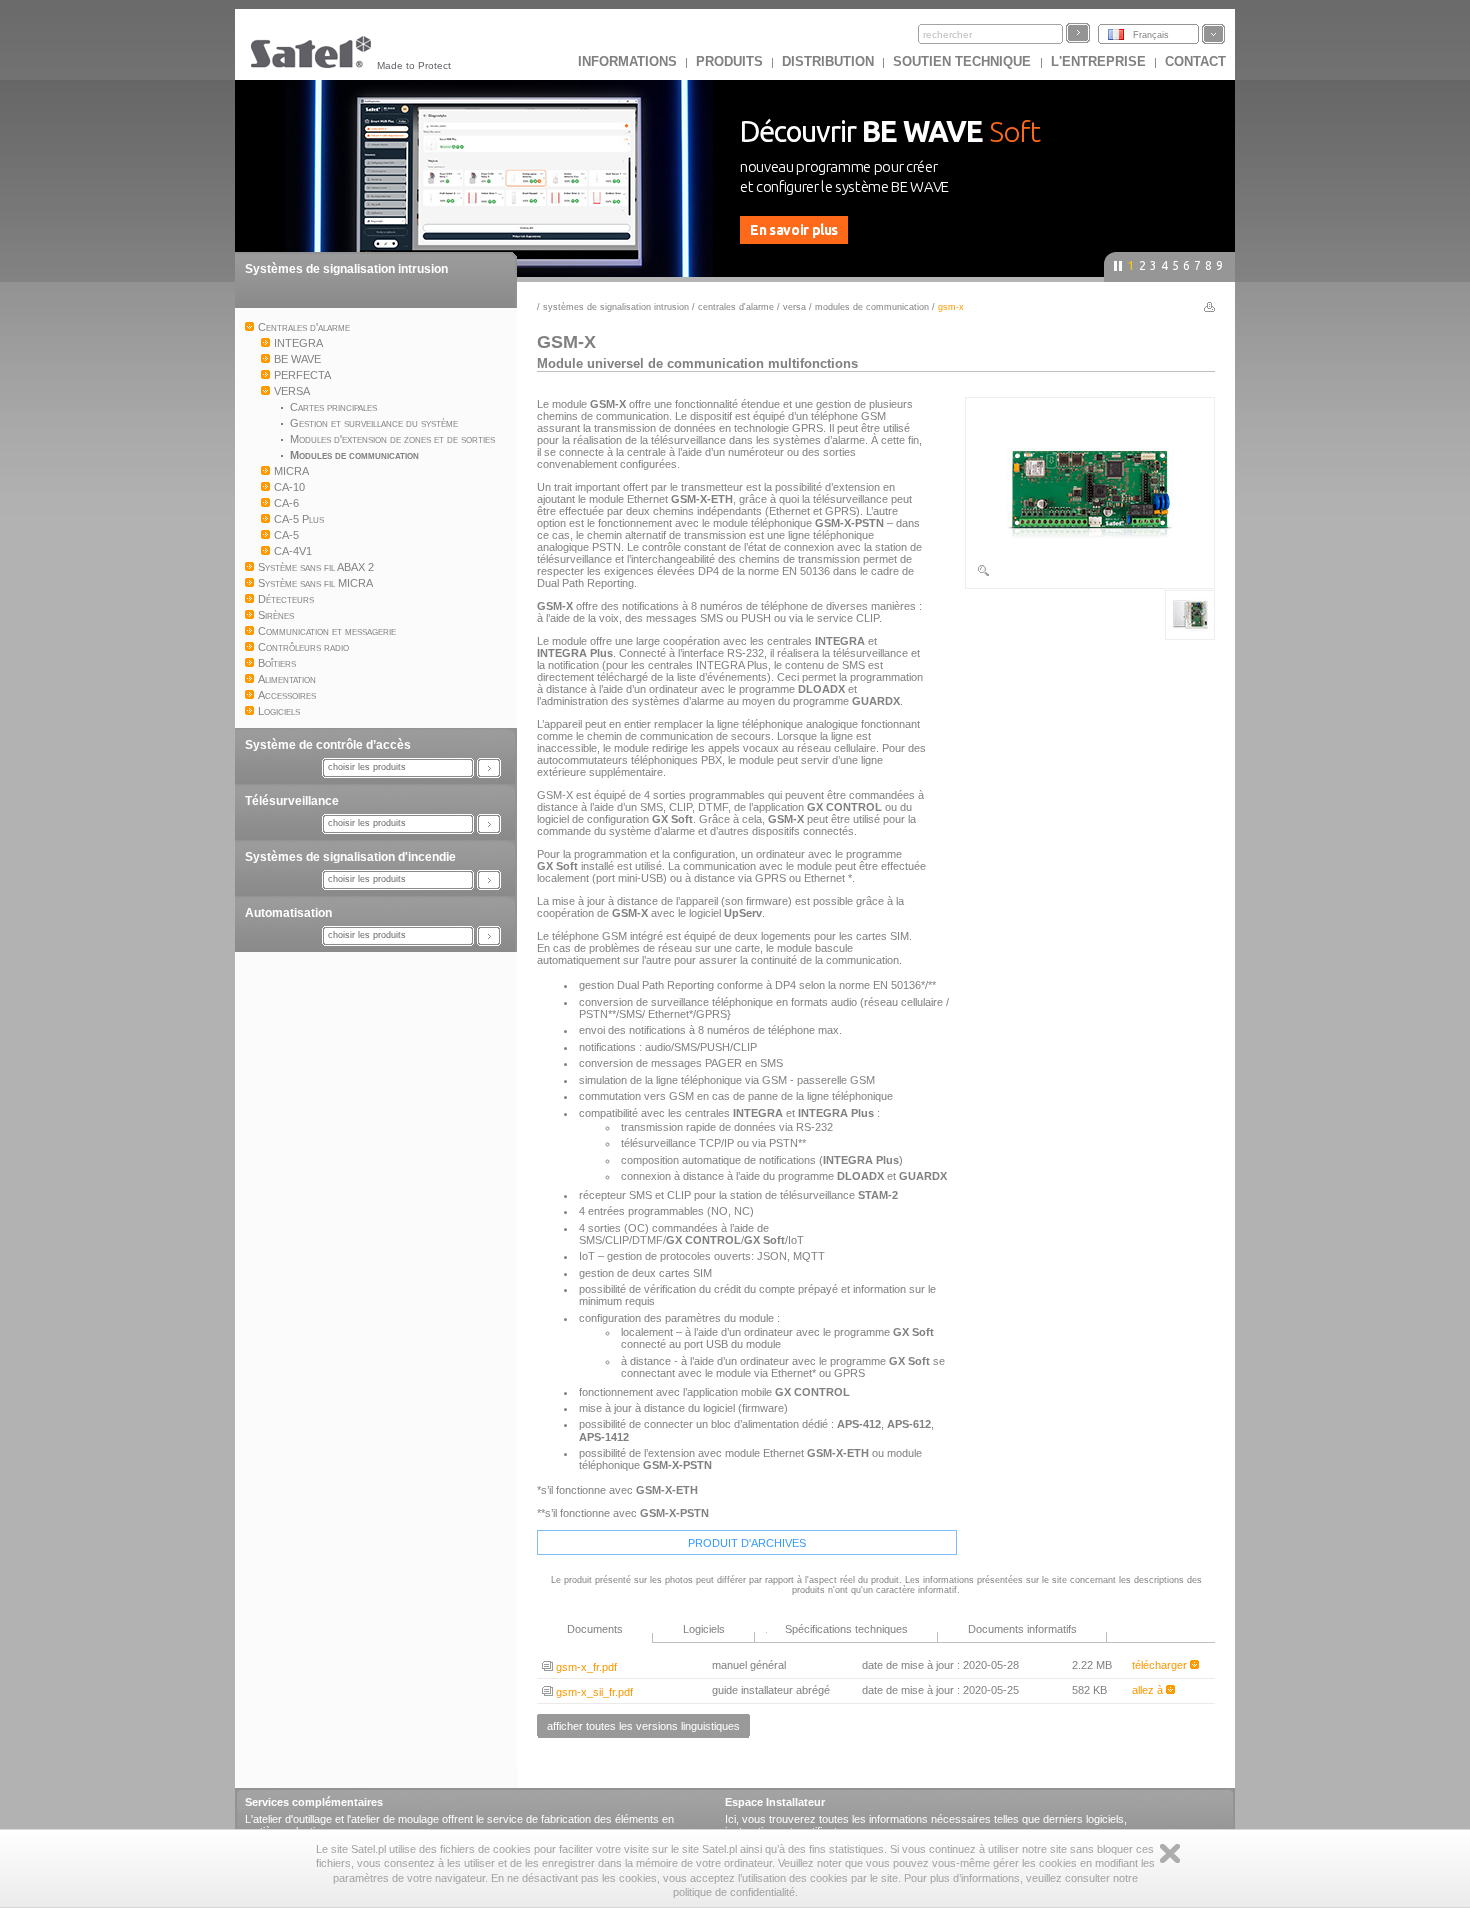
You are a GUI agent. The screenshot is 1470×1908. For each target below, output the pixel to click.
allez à (1149, 1690)
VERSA (794, 307)
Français (1151, 35)
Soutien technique (964, 61)
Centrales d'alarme (736, 307)
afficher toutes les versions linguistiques (643, 1726)
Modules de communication (873, 307)
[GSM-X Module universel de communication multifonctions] (1090, 574)
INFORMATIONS (627, 61)
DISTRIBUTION (828, 61)
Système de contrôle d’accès (328, 745)
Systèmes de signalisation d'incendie (350, 857)
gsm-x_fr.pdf (585, 1667)
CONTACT (1195, 61)
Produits (729, 61)
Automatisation (288, 913)
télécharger (1161, 1665)
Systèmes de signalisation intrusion (346, 269)
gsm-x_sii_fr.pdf (593, 1692)
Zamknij (1170, 1853)
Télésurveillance (292, 801)
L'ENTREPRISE (1098, 61)
